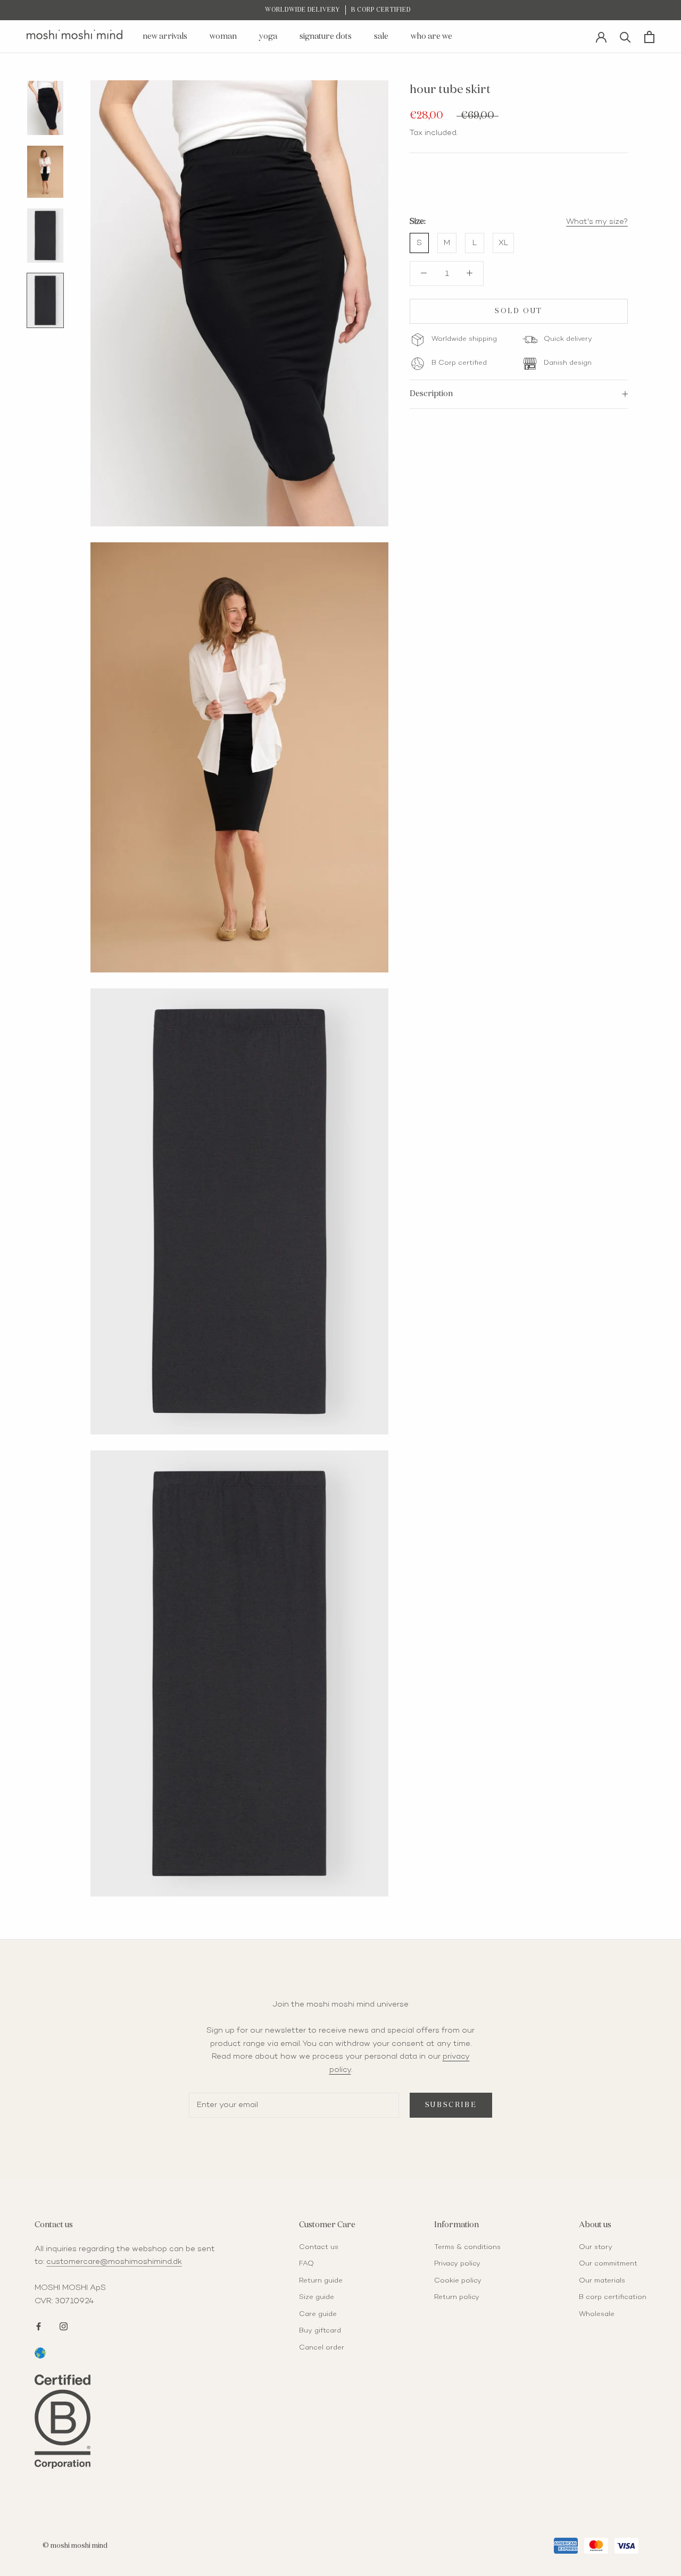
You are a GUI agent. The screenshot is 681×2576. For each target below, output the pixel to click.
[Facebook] (39, 2325)
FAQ (306, 2264)
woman (223, 36)
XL (503, 243)
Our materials (602, 2281)
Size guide (317, 2297)
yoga (268, 36)
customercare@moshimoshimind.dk (114, 2262)
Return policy (457, 2297)
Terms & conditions (467, 2247)
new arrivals (165, 36)
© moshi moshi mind (75, 2546)
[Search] (625, 36)
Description (431, 394)
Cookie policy (458, 2281)
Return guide (321, 2281)
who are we (431, 36)
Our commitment (608, 2264)
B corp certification (613, 2297)
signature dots (326, 36)
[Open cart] (649, 37)
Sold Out (519, 311)
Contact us (319, 2247)
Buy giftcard (320, 2331)
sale (381, 36)
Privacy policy (457, 2264)
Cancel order (322, 2348)
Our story (596, 2247)
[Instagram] (64, 2325)
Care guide (318, 2314)
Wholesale (597, 2314)
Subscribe (451, 2105)
